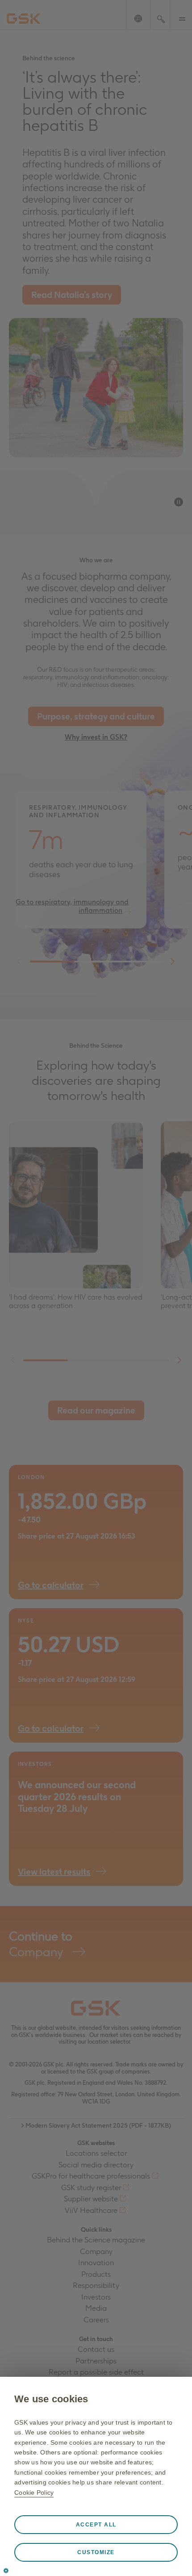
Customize (96, 2552)
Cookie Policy (34, 2492)
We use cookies (51, 2399)
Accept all (96, 2525)
